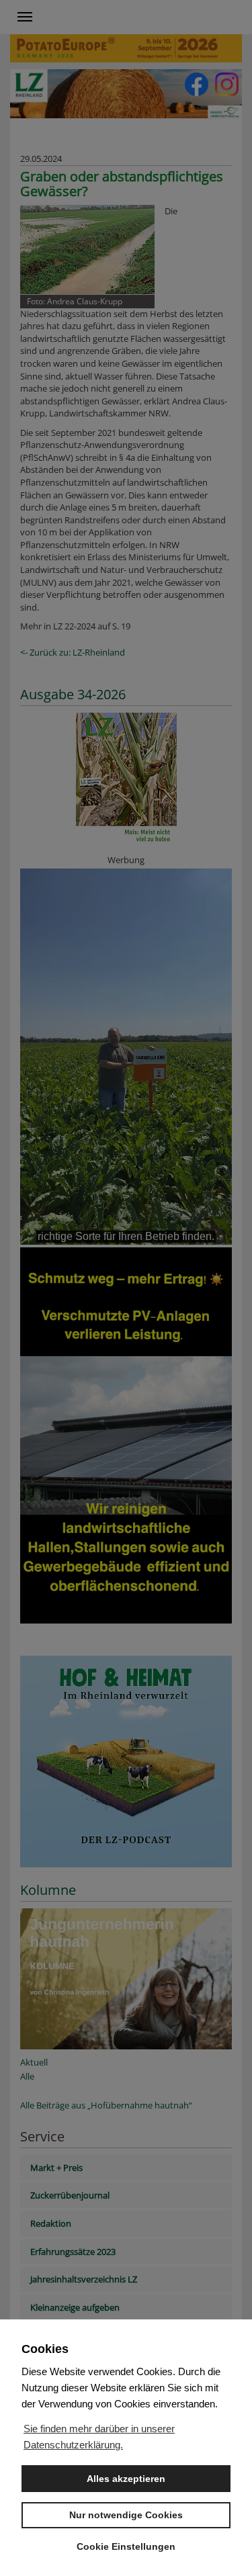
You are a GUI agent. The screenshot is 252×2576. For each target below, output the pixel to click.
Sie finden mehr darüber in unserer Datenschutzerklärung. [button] (99, 2437)
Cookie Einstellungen (126, 2546)
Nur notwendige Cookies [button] (126, 2515)
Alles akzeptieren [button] (126, 2479)
